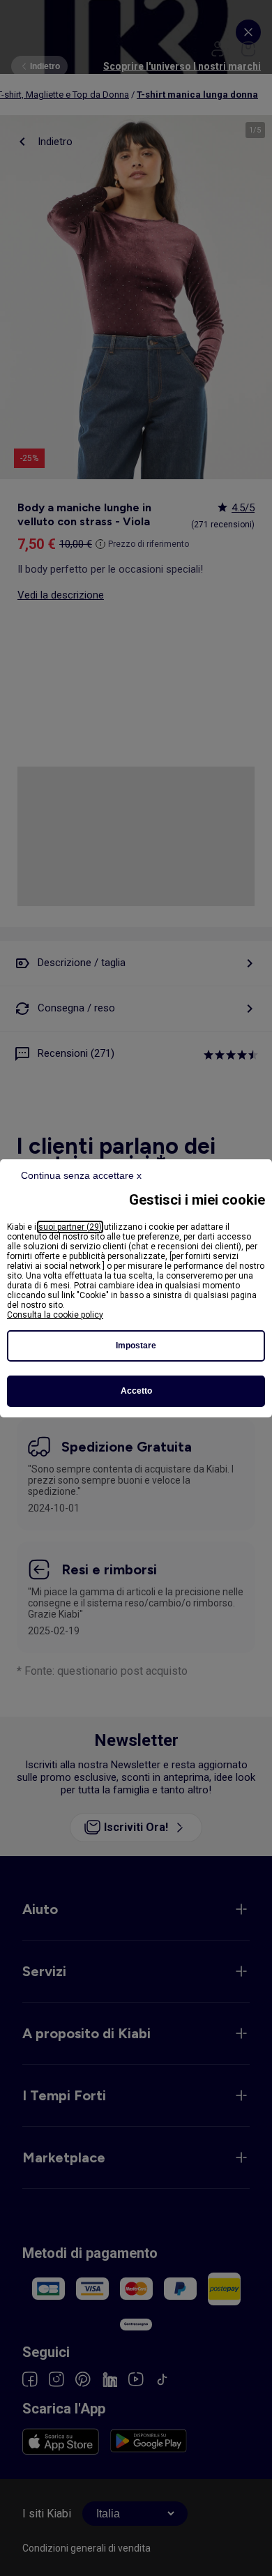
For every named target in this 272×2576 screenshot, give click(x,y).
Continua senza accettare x (81, 1175)
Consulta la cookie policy (55, 1315)
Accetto (136, 1391)
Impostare (136, 1346)
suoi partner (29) (70, 1227)
